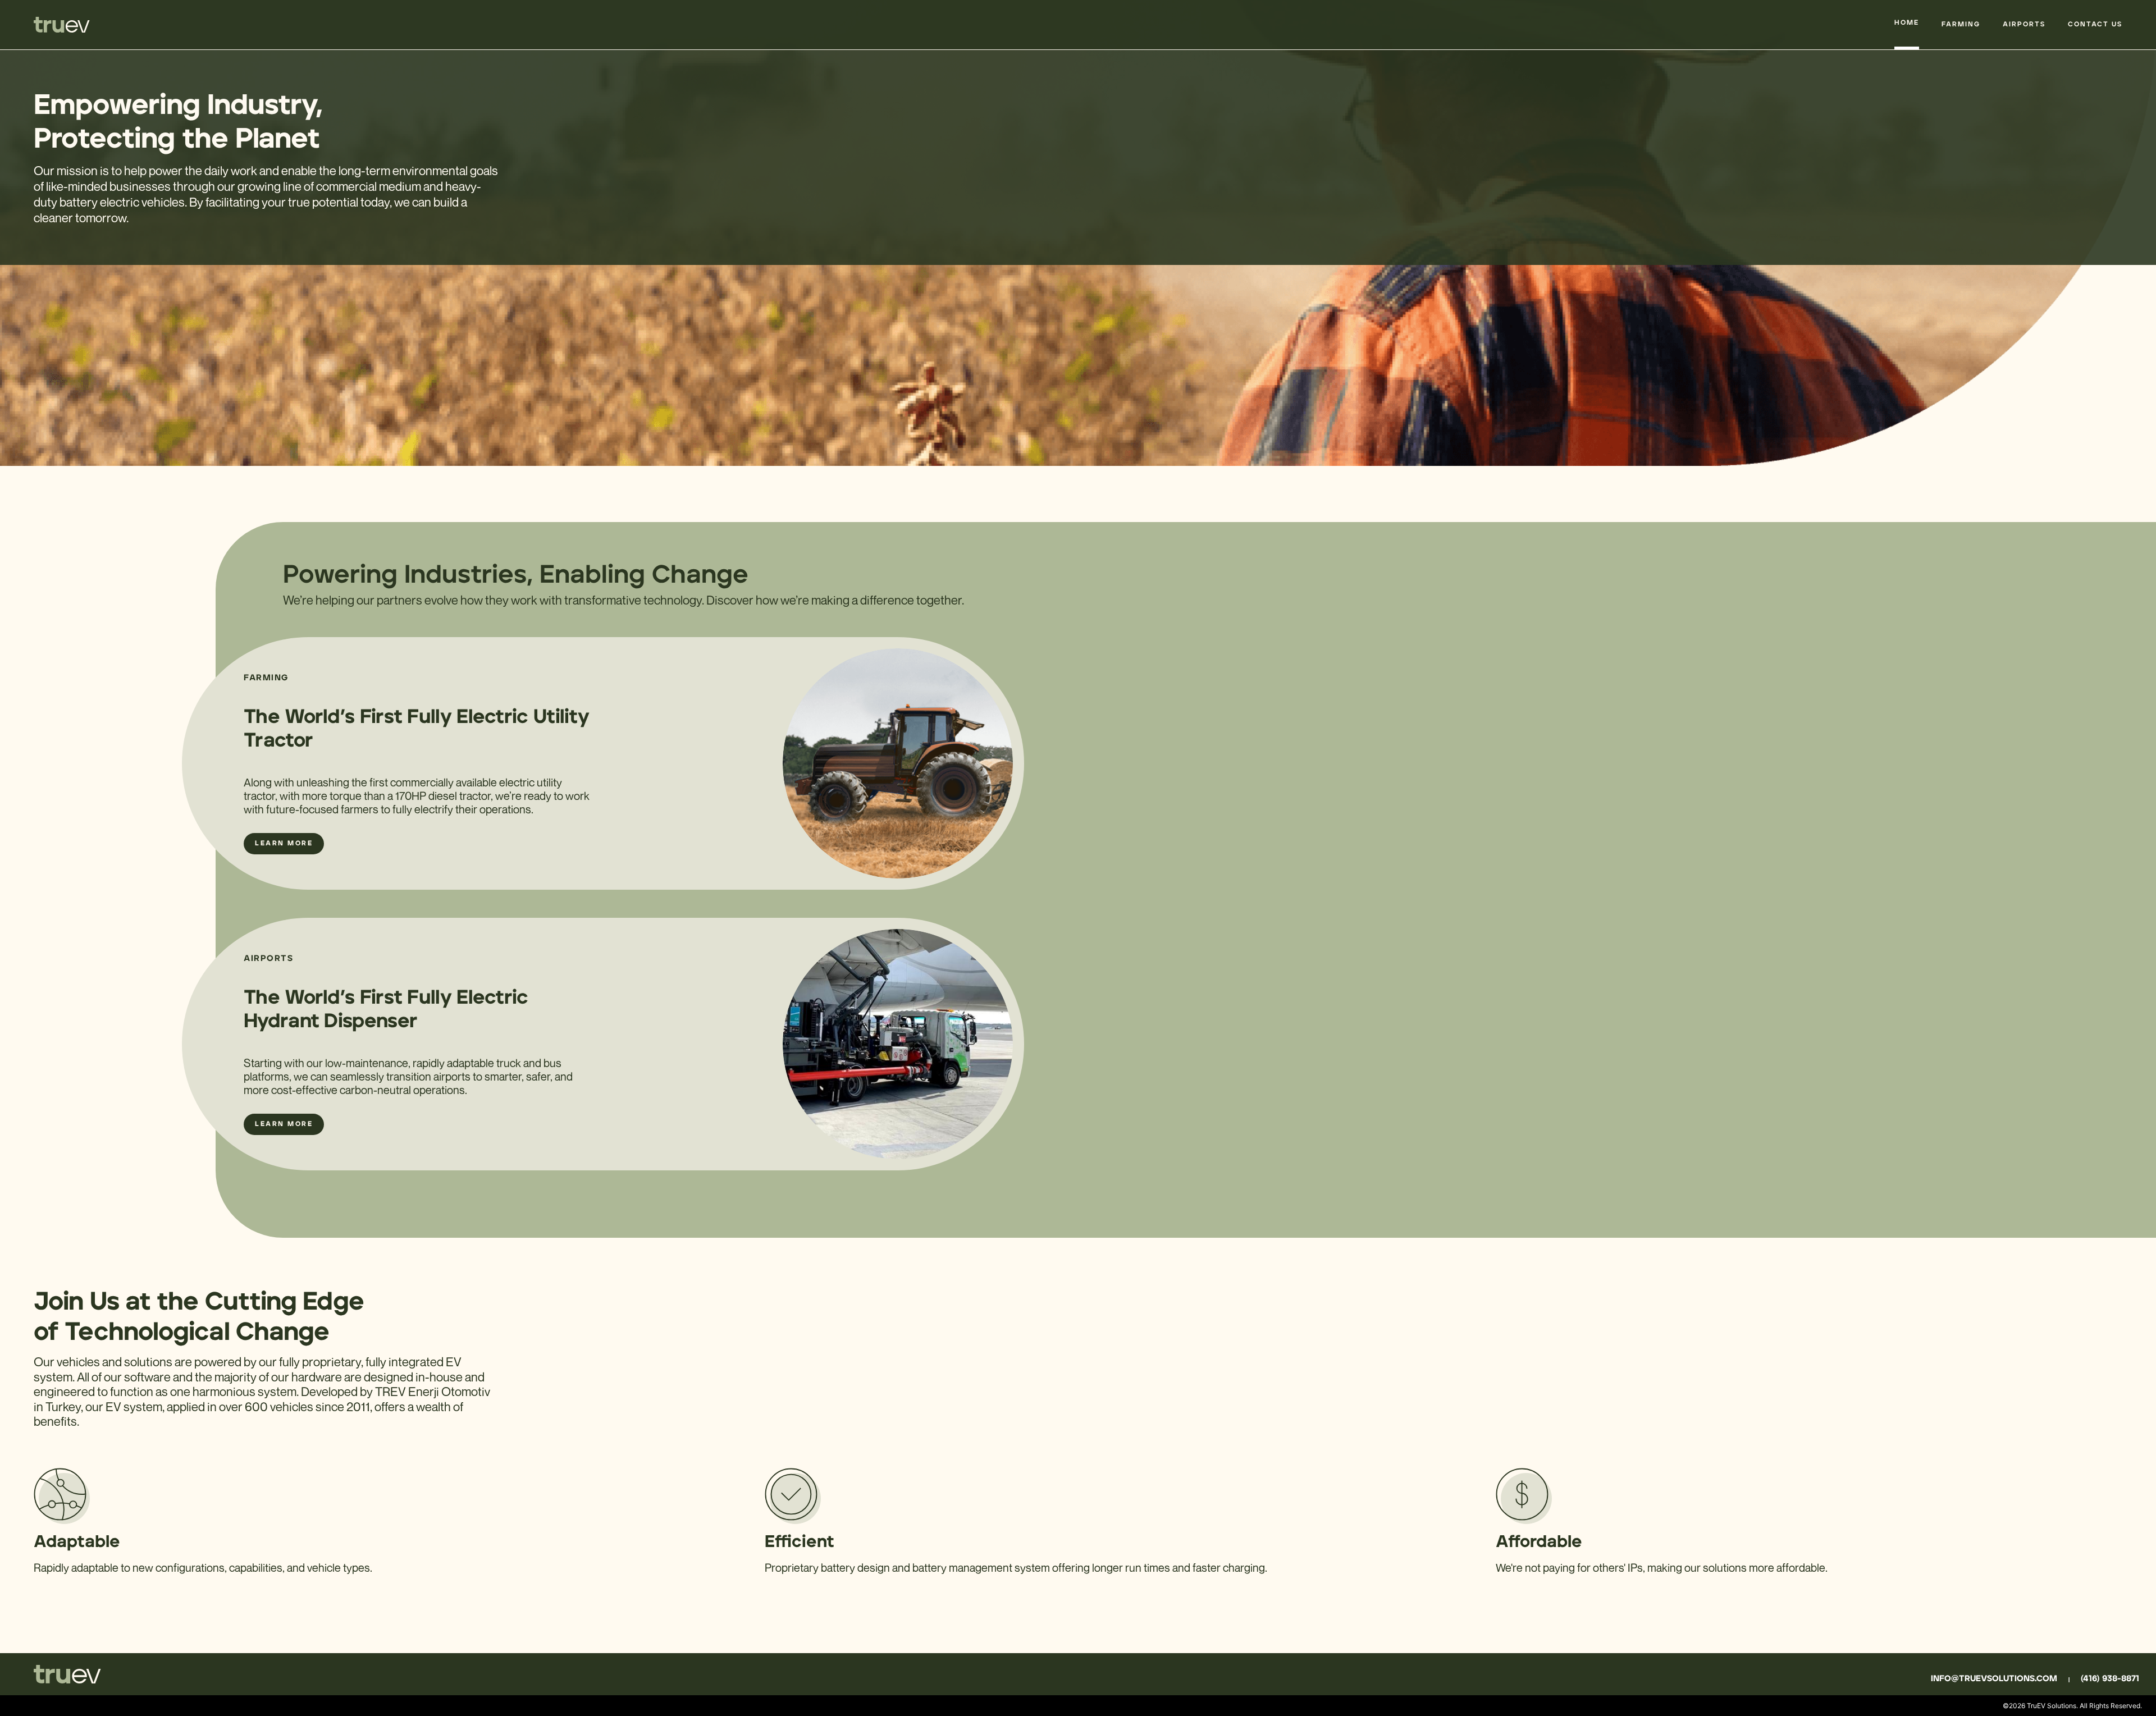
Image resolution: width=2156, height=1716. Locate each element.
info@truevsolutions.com (1994, 1679)
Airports (2024, 25)
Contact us (2095, 25)
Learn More (284, 844)
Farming (1961, 25)
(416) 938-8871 (2110, 1679)
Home (1907, 23)
